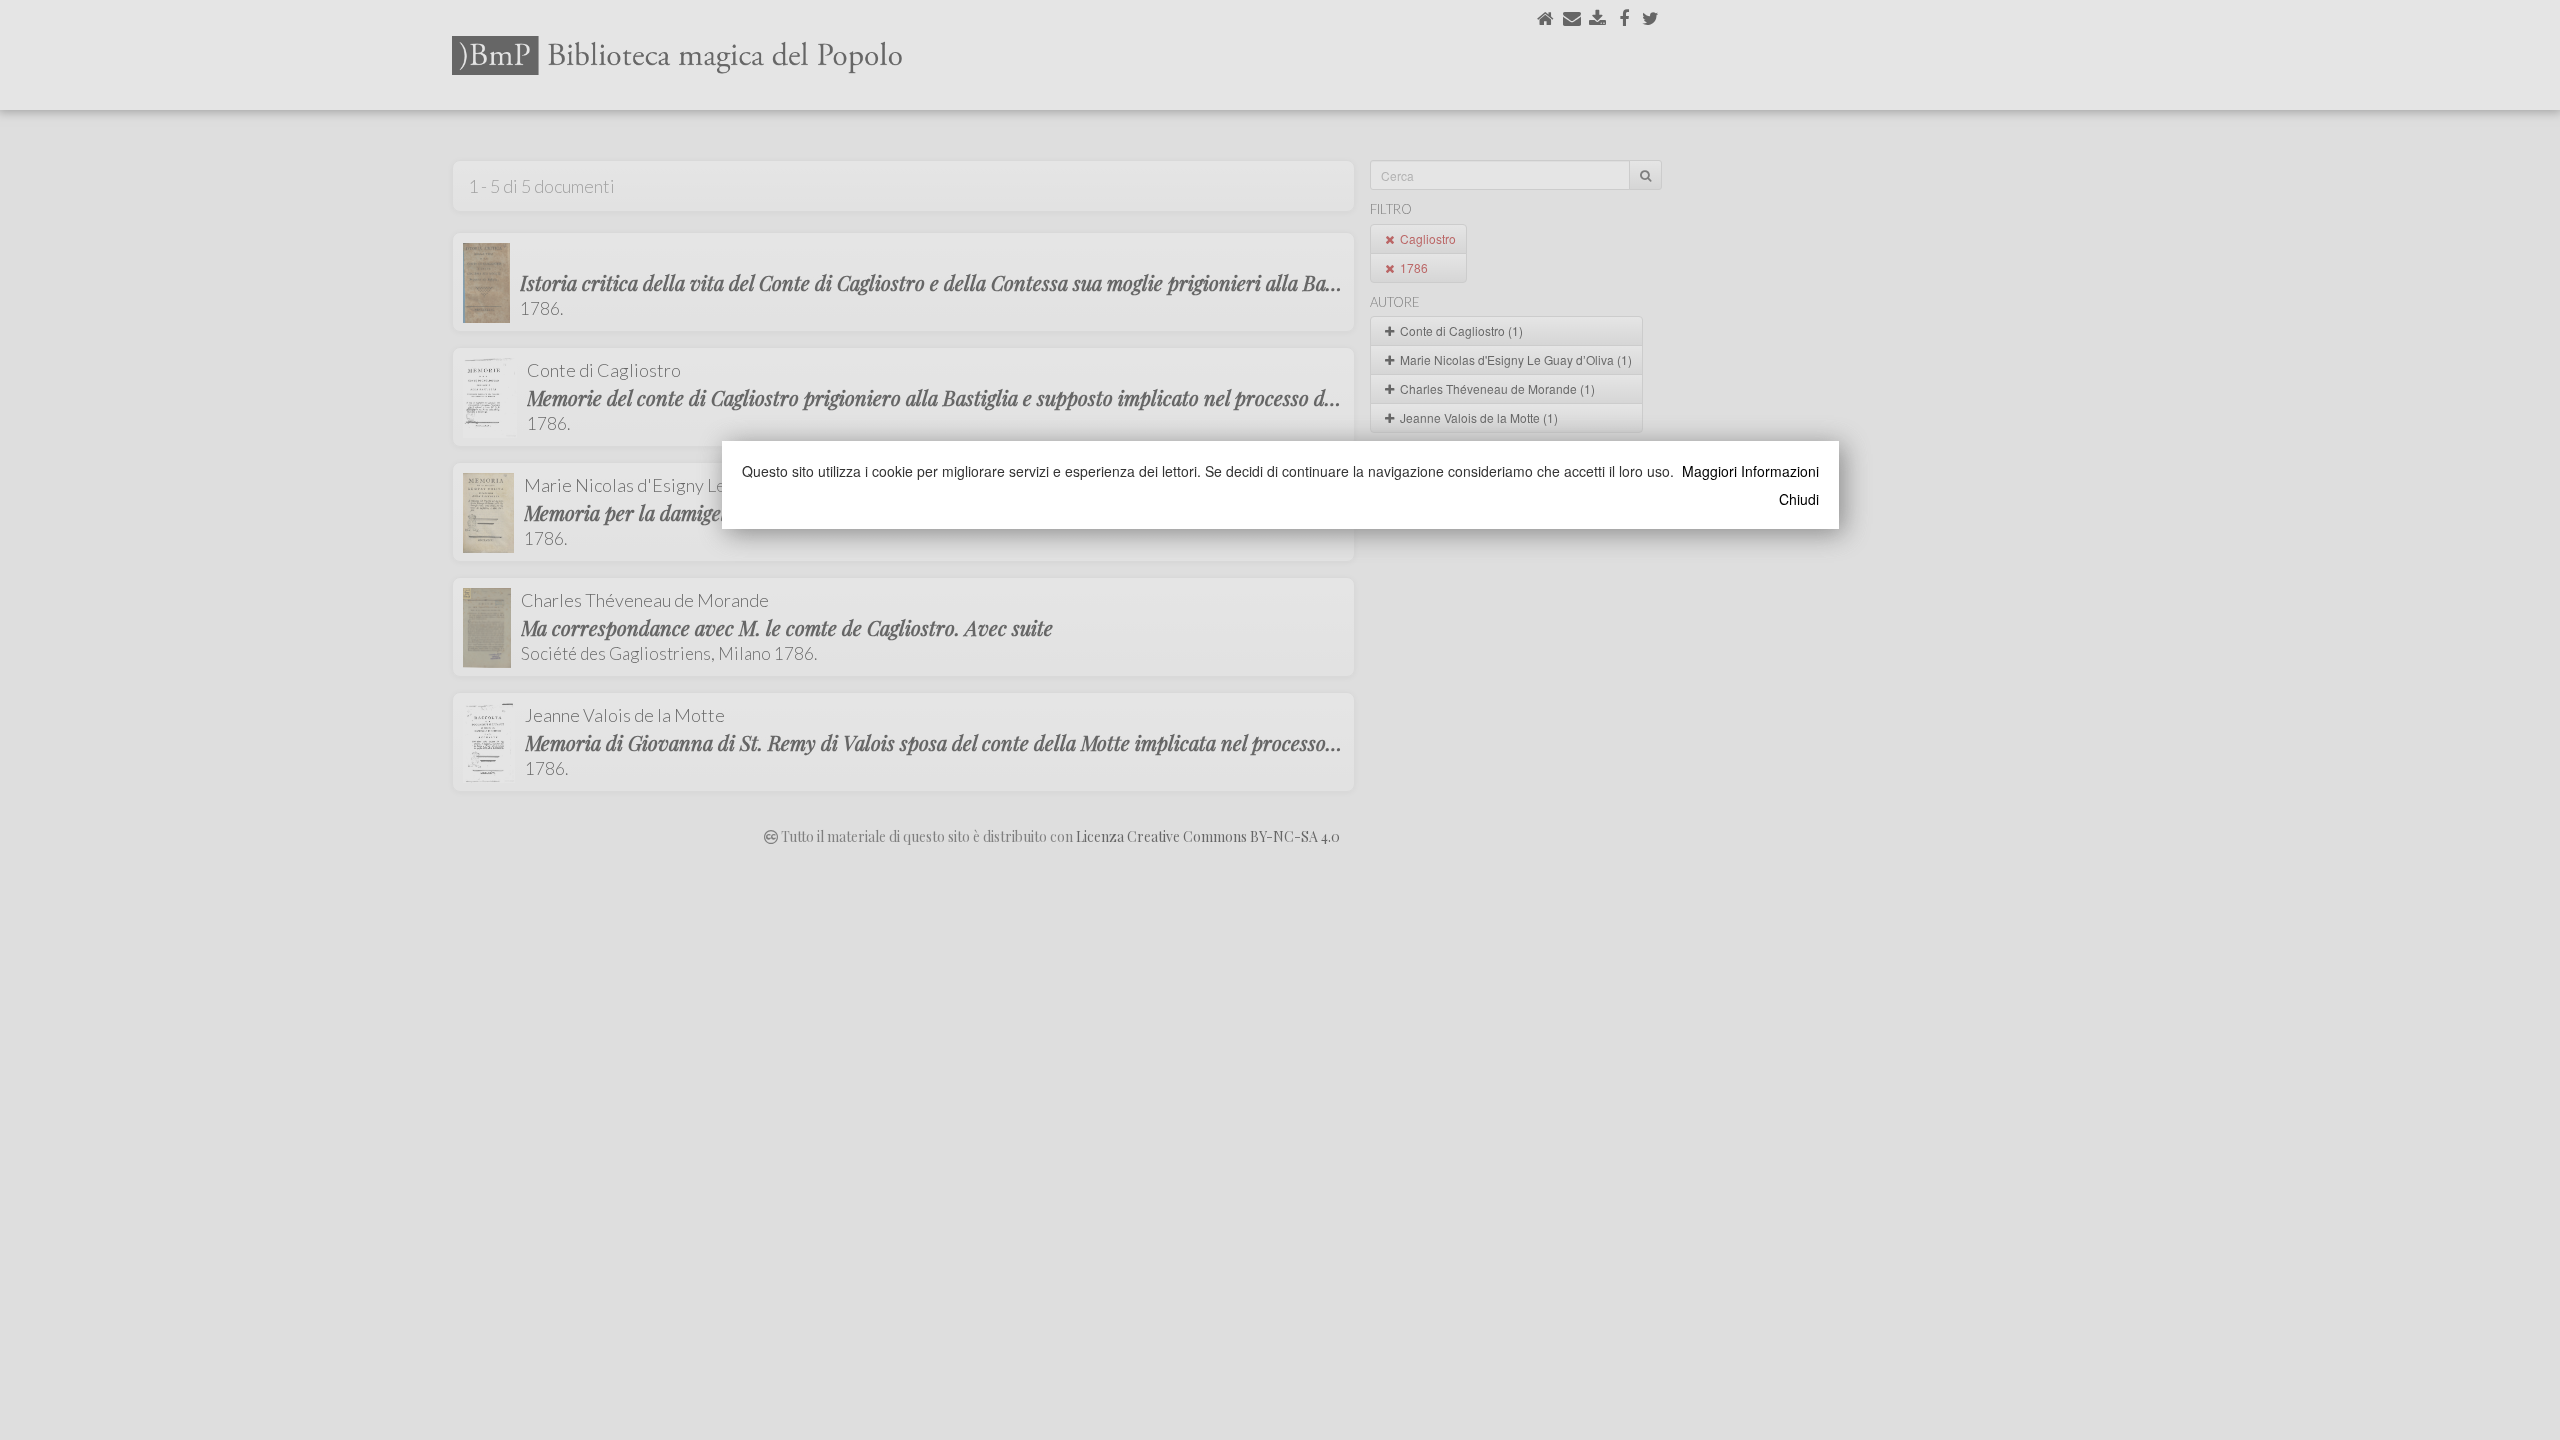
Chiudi (1799, 499)
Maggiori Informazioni (1750, 471)
